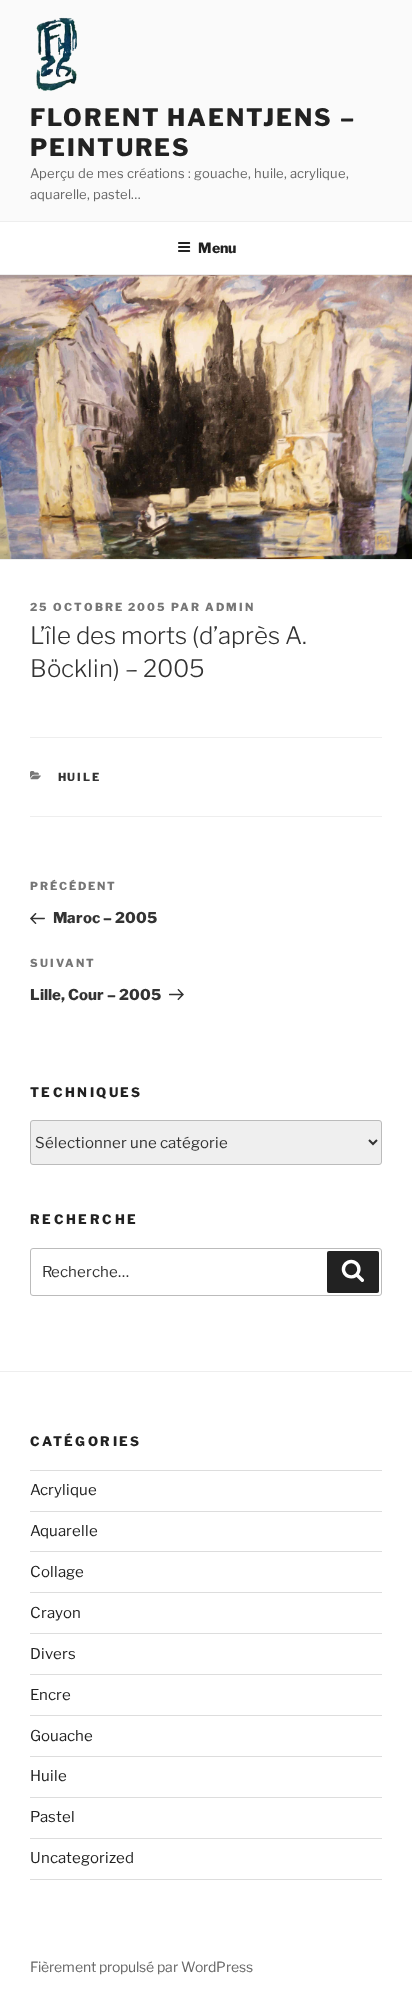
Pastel (52, 1817)
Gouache (61, 1736)
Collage (57, 1572)
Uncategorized (82, 1858)
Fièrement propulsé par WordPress (141, 1966)
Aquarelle (64, 1531)
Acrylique (63, 1490)
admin (230, 607)
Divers (53, 1654)
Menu (217, 247)
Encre (50, 1695)
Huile (80, 777)
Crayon (55, 1613)
